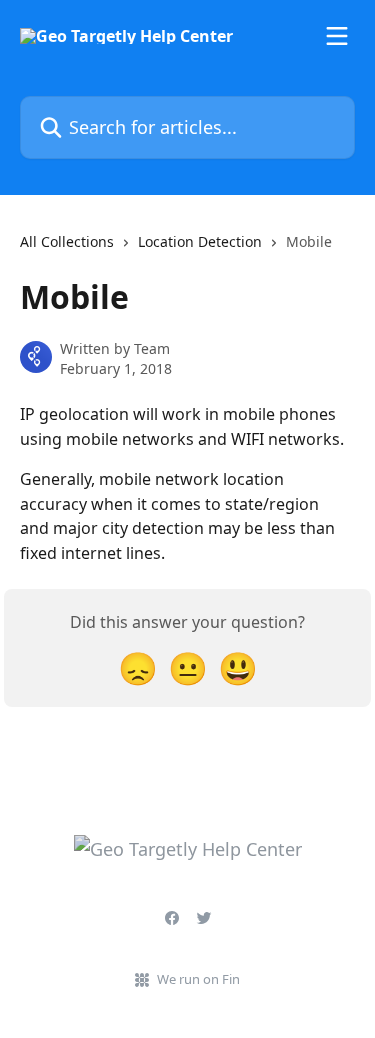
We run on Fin (198, 979)
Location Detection (200, 241)
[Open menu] (337, 36)
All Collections (67, 241)
